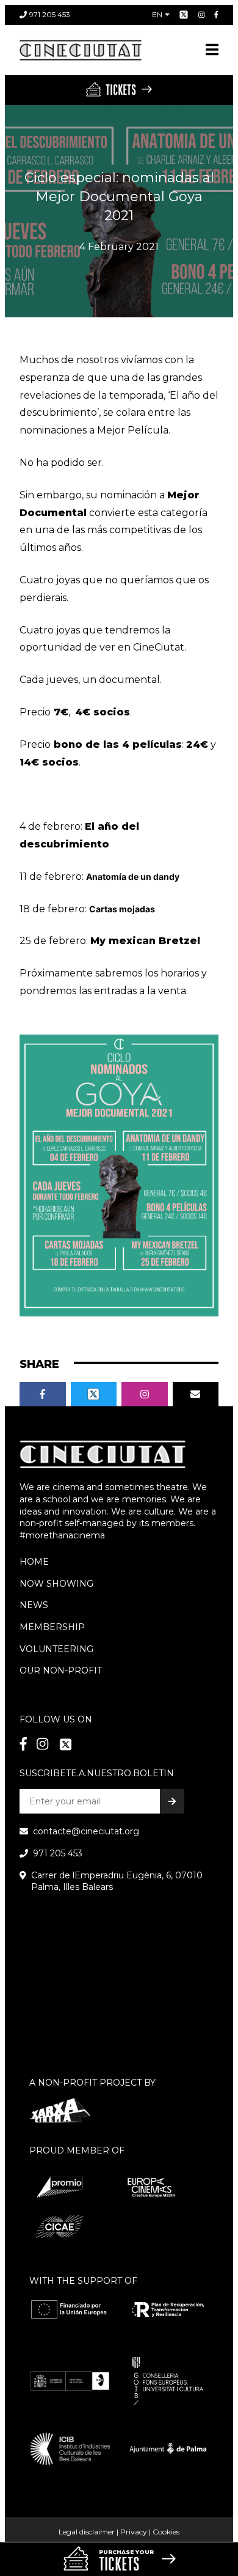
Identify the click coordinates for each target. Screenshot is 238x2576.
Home (34, 1562)
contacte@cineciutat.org (86, 1831)
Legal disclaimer (87, 2532)
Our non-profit (61, 1670)
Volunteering (56, 1649)
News (34, 1605)
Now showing (56, 1584)
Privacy (134, 2532)
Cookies (166, 2532)
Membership (52, 1627)
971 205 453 (50, 14)
